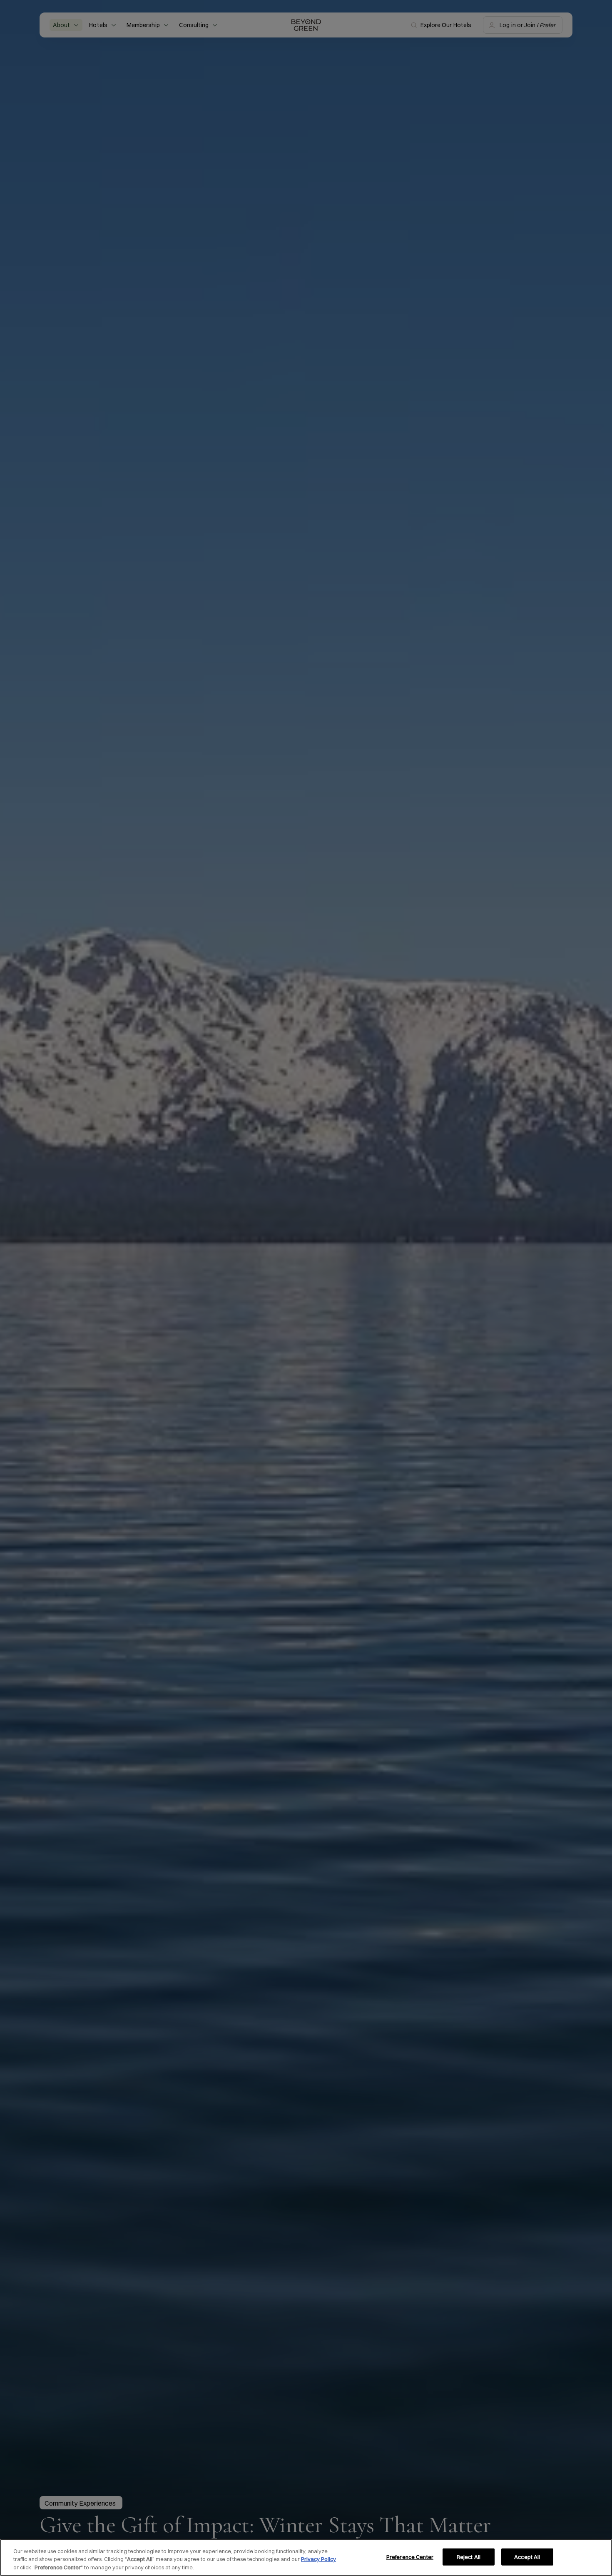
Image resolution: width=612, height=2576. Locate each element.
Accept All (527, 2556)
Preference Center (410, 2556)
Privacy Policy (318, 2559)
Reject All (469, 2556)
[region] (306, 2557)
